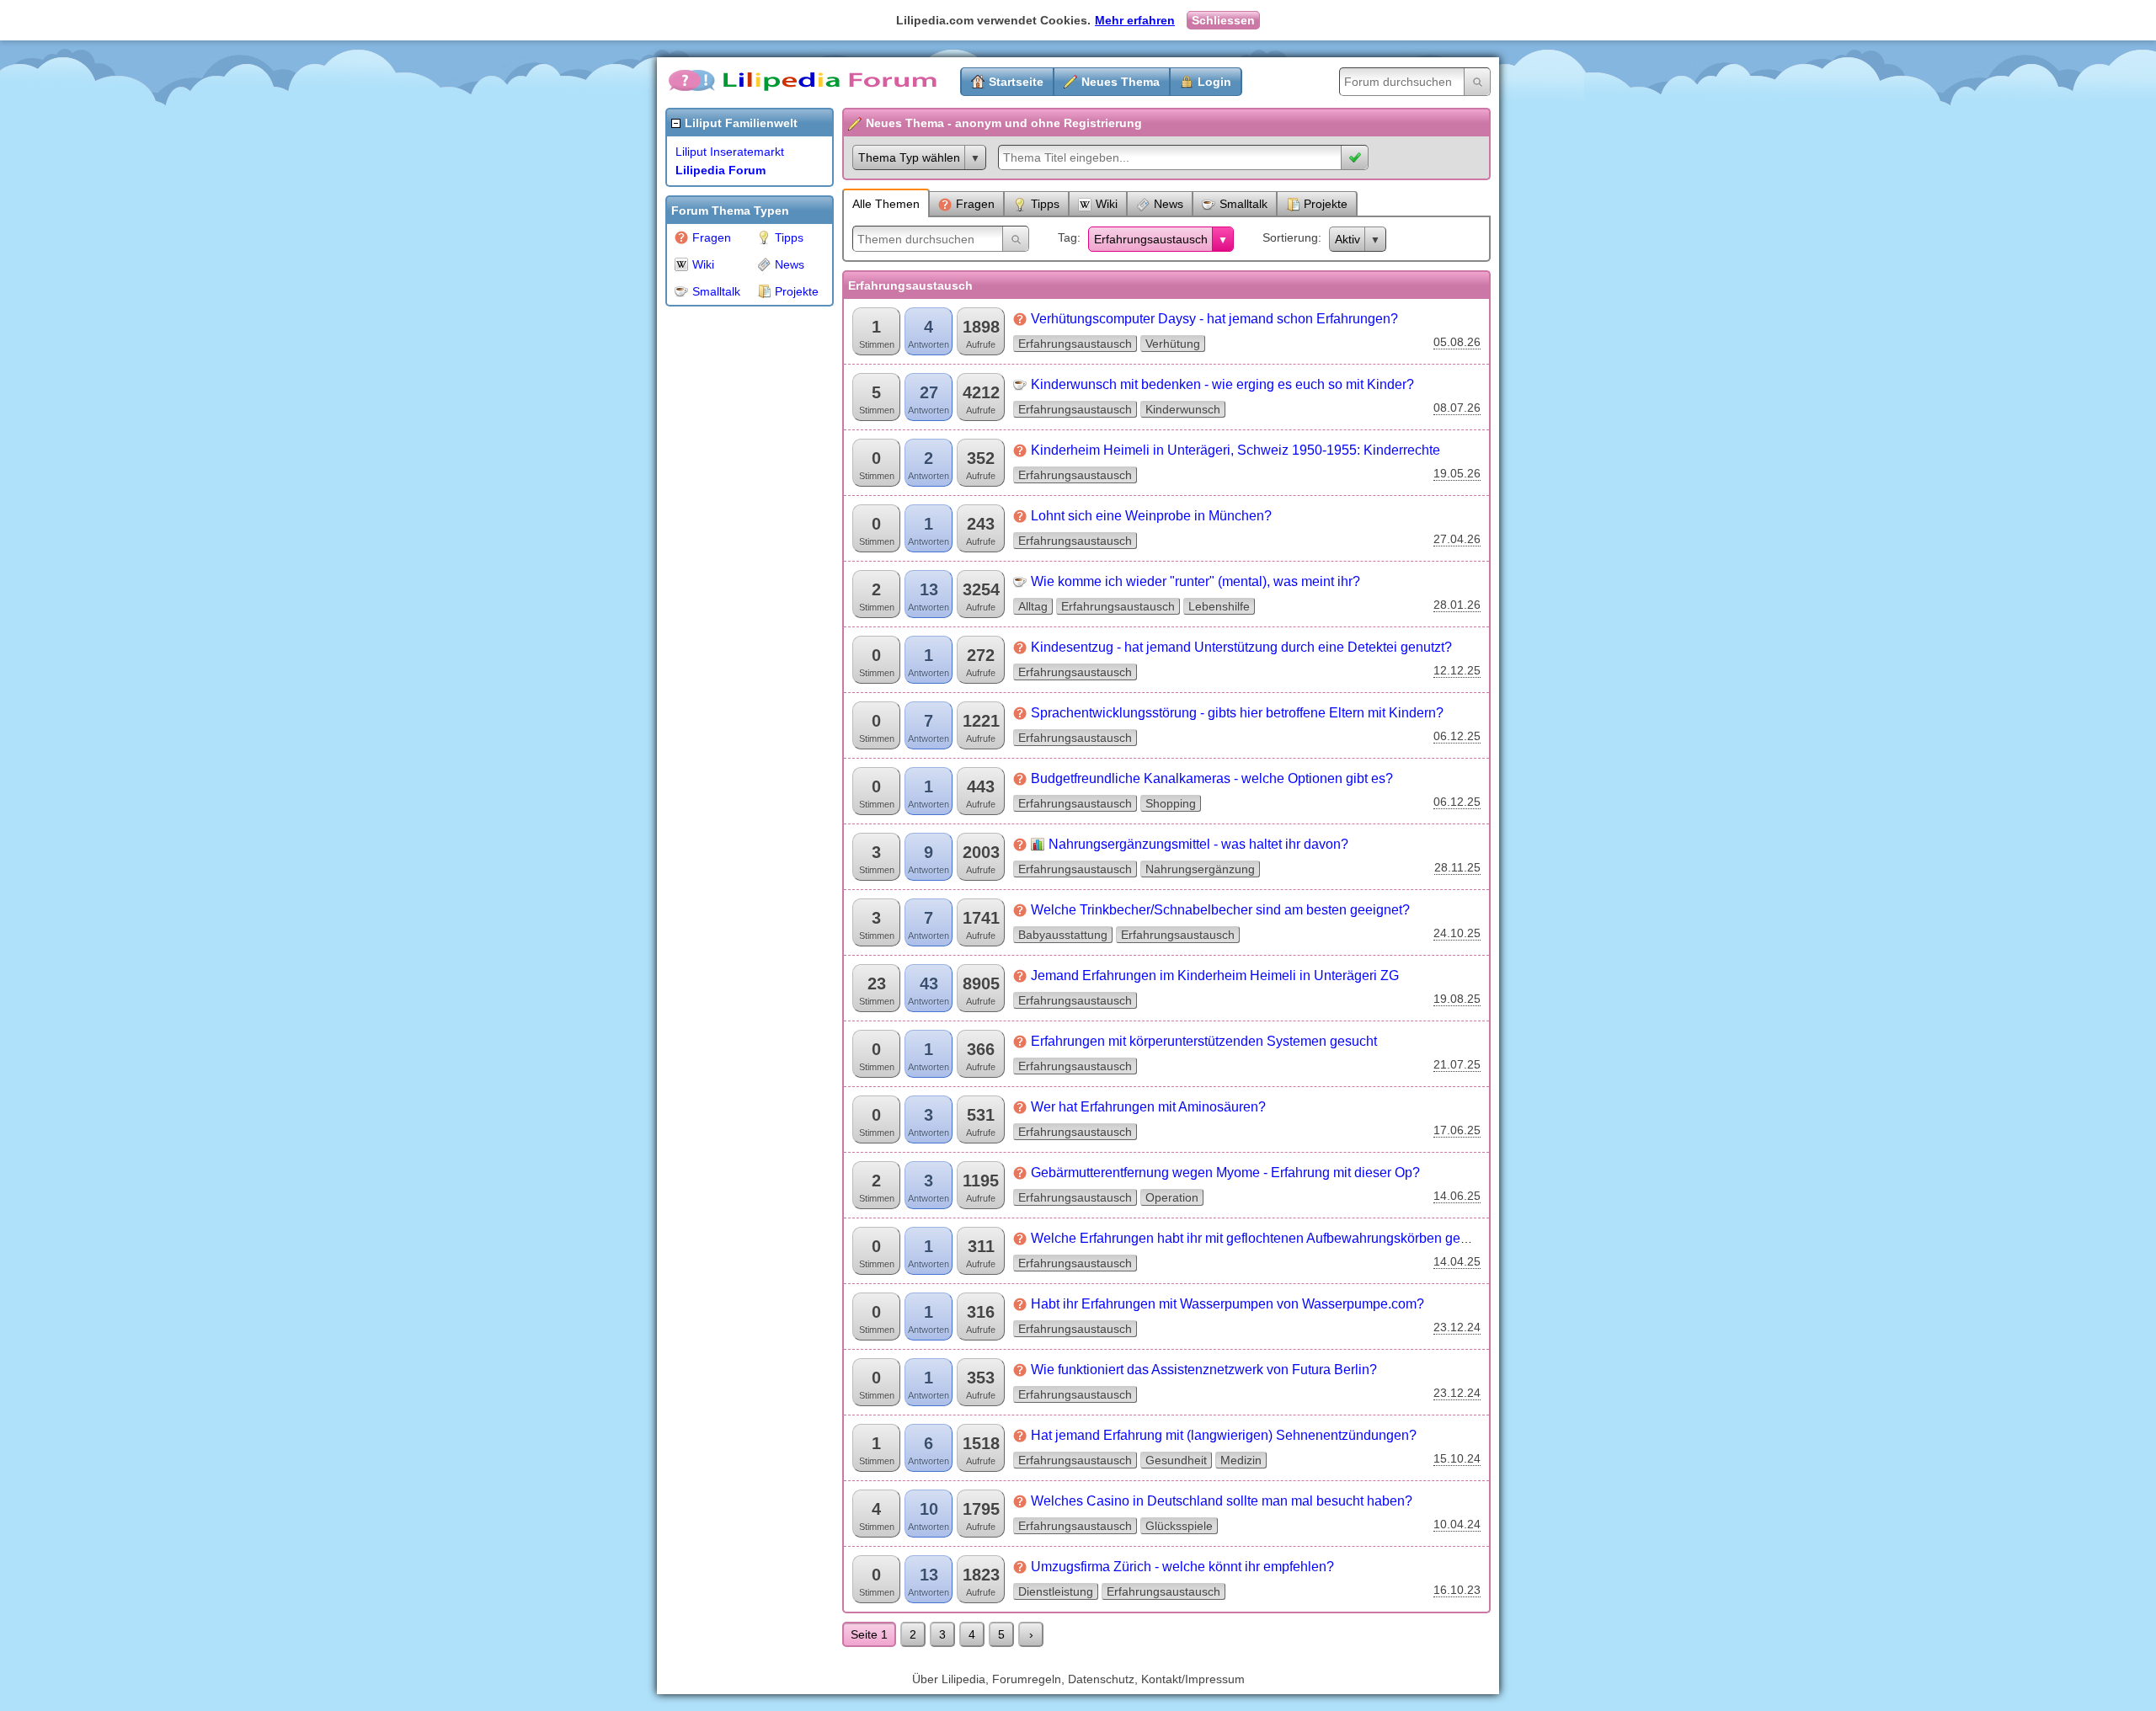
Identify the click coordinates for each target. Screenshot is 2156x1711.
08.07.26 (1457, 408)
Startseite (1016, 82)
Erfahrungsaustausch (1151, 239)
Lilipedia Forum (720, 170)
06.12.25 (1457, 736)
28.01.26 (1457, 605)
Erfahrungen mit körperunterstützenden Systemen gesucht (1204, 1041)
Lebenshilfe (1219, 606)
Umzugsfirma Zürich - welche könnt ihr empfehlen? (1182, 1567)
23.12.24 (1457, 1327)
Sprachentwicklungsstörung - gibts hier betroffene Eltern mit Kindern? (1237, 713)
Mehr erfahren (1135, 20)
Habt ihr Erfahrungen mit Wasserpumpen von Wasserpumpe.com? (1227, 1304)
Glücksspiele (1179, 1526)
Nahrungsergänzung (1200, 869)
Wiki (703, 264)
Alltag (1033, 606)
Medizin (1241, 1460)
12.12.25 (1457, 670)
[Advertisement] (733, 568)
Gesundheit (1176, 1460)
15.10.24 (1457, 1458)
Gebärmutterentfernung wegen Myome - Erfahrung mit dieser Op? (1225, 1173)
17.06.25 (1457, 1130)
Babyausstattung (1063, 935)
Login (1214, 82)
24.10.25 (1457, 933)
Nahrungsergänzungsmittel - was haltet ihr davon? (1198, 844)
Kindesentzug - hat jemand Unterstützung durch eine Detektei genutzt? (1241, 647)
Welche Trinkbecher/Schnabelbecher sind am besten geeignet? (1220, 910)
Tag (1067, 237)
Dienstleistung (1056, 1591)
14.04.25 (1457, 1261)
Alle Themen (886, 204)
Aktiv (1347, 239)
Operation (1172, 1197)
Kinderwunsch (1183, 409)
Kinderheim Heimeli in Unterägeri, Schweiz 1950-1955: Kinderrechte (1235, 450)
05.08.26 (1457, 342)
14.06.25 (1457, 1196)
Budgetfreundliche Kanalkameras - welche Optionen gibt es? (1212, 778)
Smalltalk (716, 291)
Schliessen (1223, 20)
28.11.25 (1457, 867)
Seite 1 (869, 1634)
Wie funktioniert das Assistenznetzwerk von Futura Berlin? (1204, 1370)
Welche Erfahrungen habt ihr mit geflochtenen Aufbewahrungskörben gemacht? (1267, 1238)
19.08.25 (1457, 999)
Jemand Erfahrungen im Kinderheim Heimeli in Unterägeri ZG (1215, 975)
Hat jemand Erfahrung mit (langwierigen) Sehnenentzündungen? (1224, 1435)
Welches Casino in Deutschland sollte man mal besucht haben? (1222, 1501)
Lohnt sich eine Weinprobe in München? (1151, 516)
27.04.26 (1457, 539)
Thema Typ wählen (909, 157)
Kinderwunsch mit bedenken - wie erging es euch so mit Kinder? (1222, 384)
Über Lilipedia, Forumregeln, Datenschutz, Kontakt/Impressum (1078, 1679)
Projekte (797, 291)
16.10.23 (1457, 1590)
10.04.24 (1457, 1524)
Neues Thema (1121, 82)
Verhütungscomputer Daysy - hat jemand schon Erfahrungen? (1214, 319)
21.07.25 (1457, 1064)
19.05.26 (1457, 473)
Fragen (712, 237)
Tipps (789, 237)
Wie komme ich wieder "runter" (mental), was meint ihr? (1195, 581)
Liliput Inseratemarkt (730, 152)
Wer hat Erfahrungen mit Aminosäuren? (1148, 1107)
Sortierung (1290, 237)
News (790, 264)
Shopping (1171, 803)
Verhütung (1173, 344)
